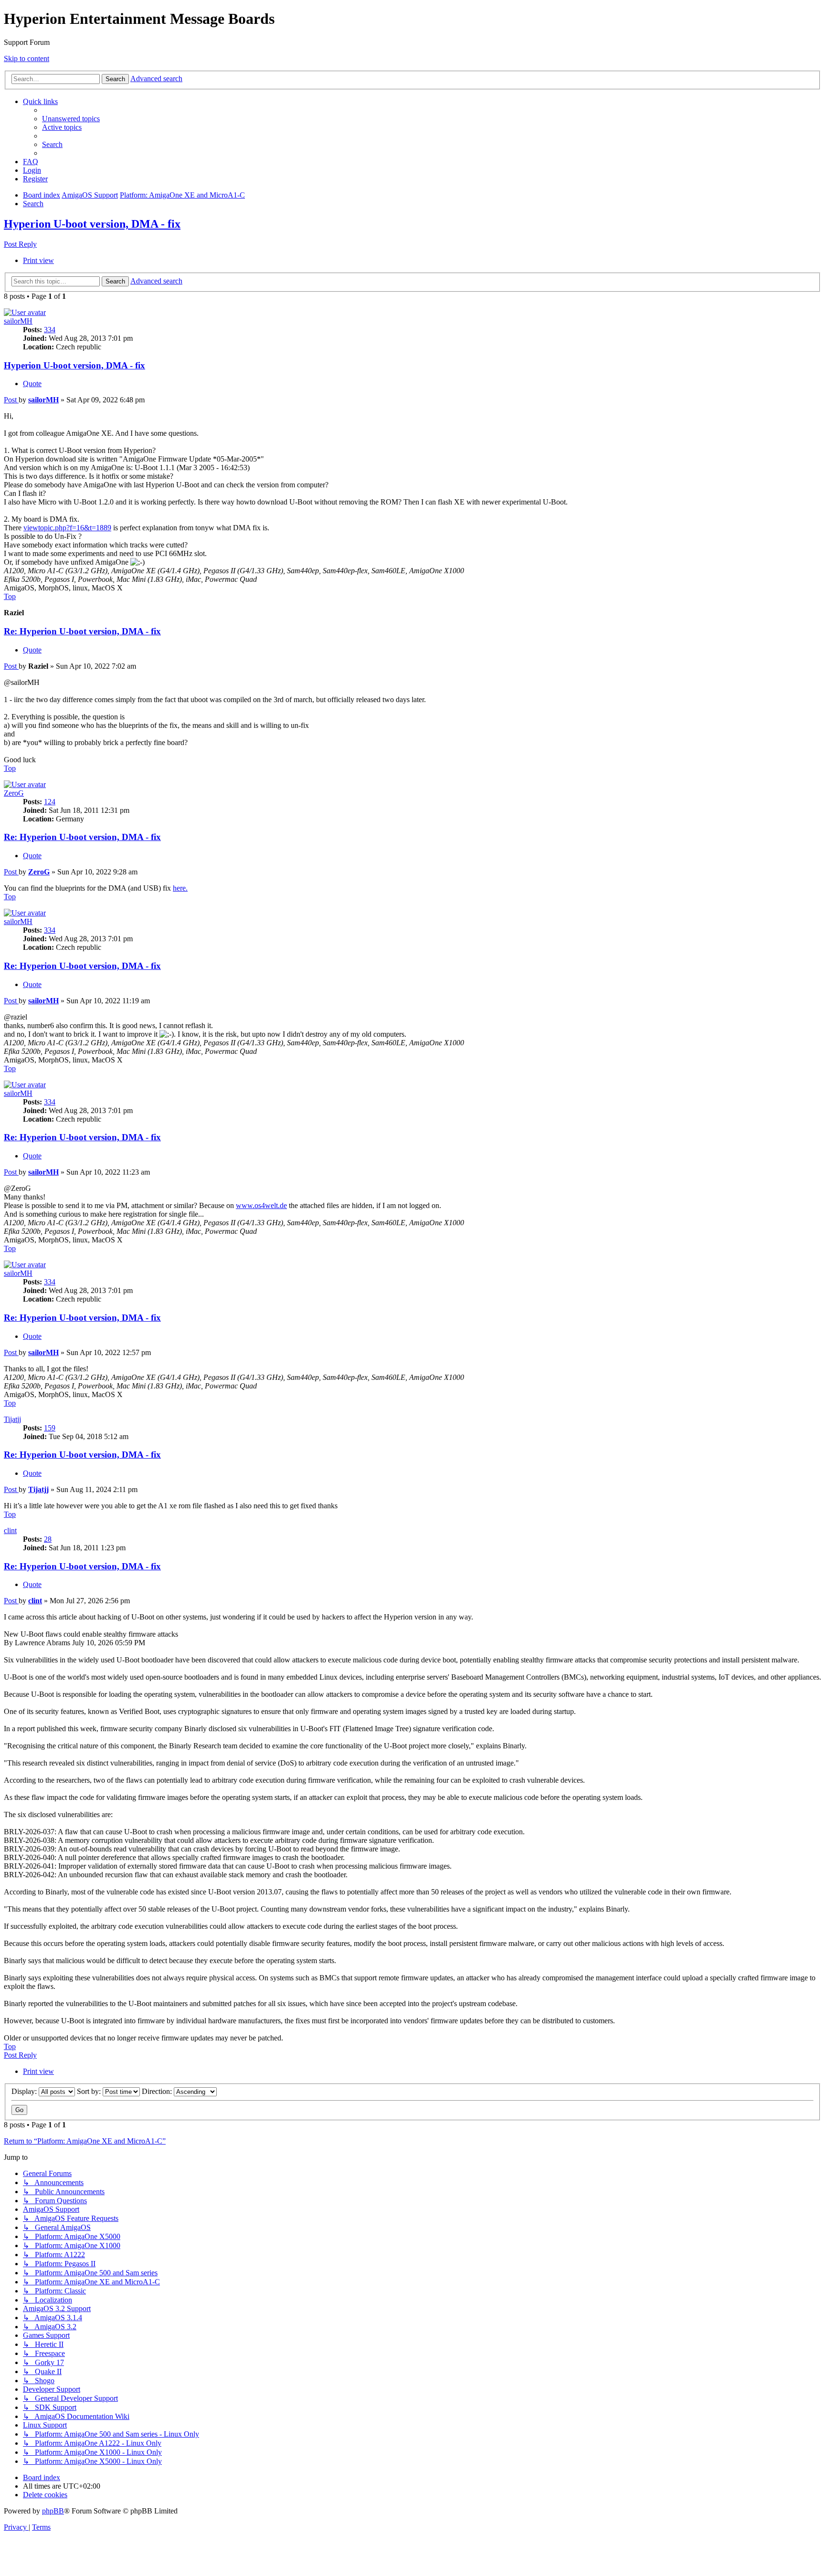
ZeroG (14, 793)
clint (10, 1530)
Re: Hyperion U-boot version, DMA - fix (82, 631)
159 (50, 1428)
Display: (25, 2091)
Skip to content (26, 58)
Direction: (158, 2091)
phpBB (53, 2511)
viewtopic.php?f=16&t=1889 (67, 528)
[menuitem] (71, 119)
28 (48, 1539)
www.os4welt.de (261, 1205)
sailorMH (18, 321)
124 (50, 802)
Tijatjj (12, 1419)
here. (180, 888)
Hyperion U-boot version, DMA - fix (92, 224)
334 (50, 330)
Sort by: (90, 2091)
